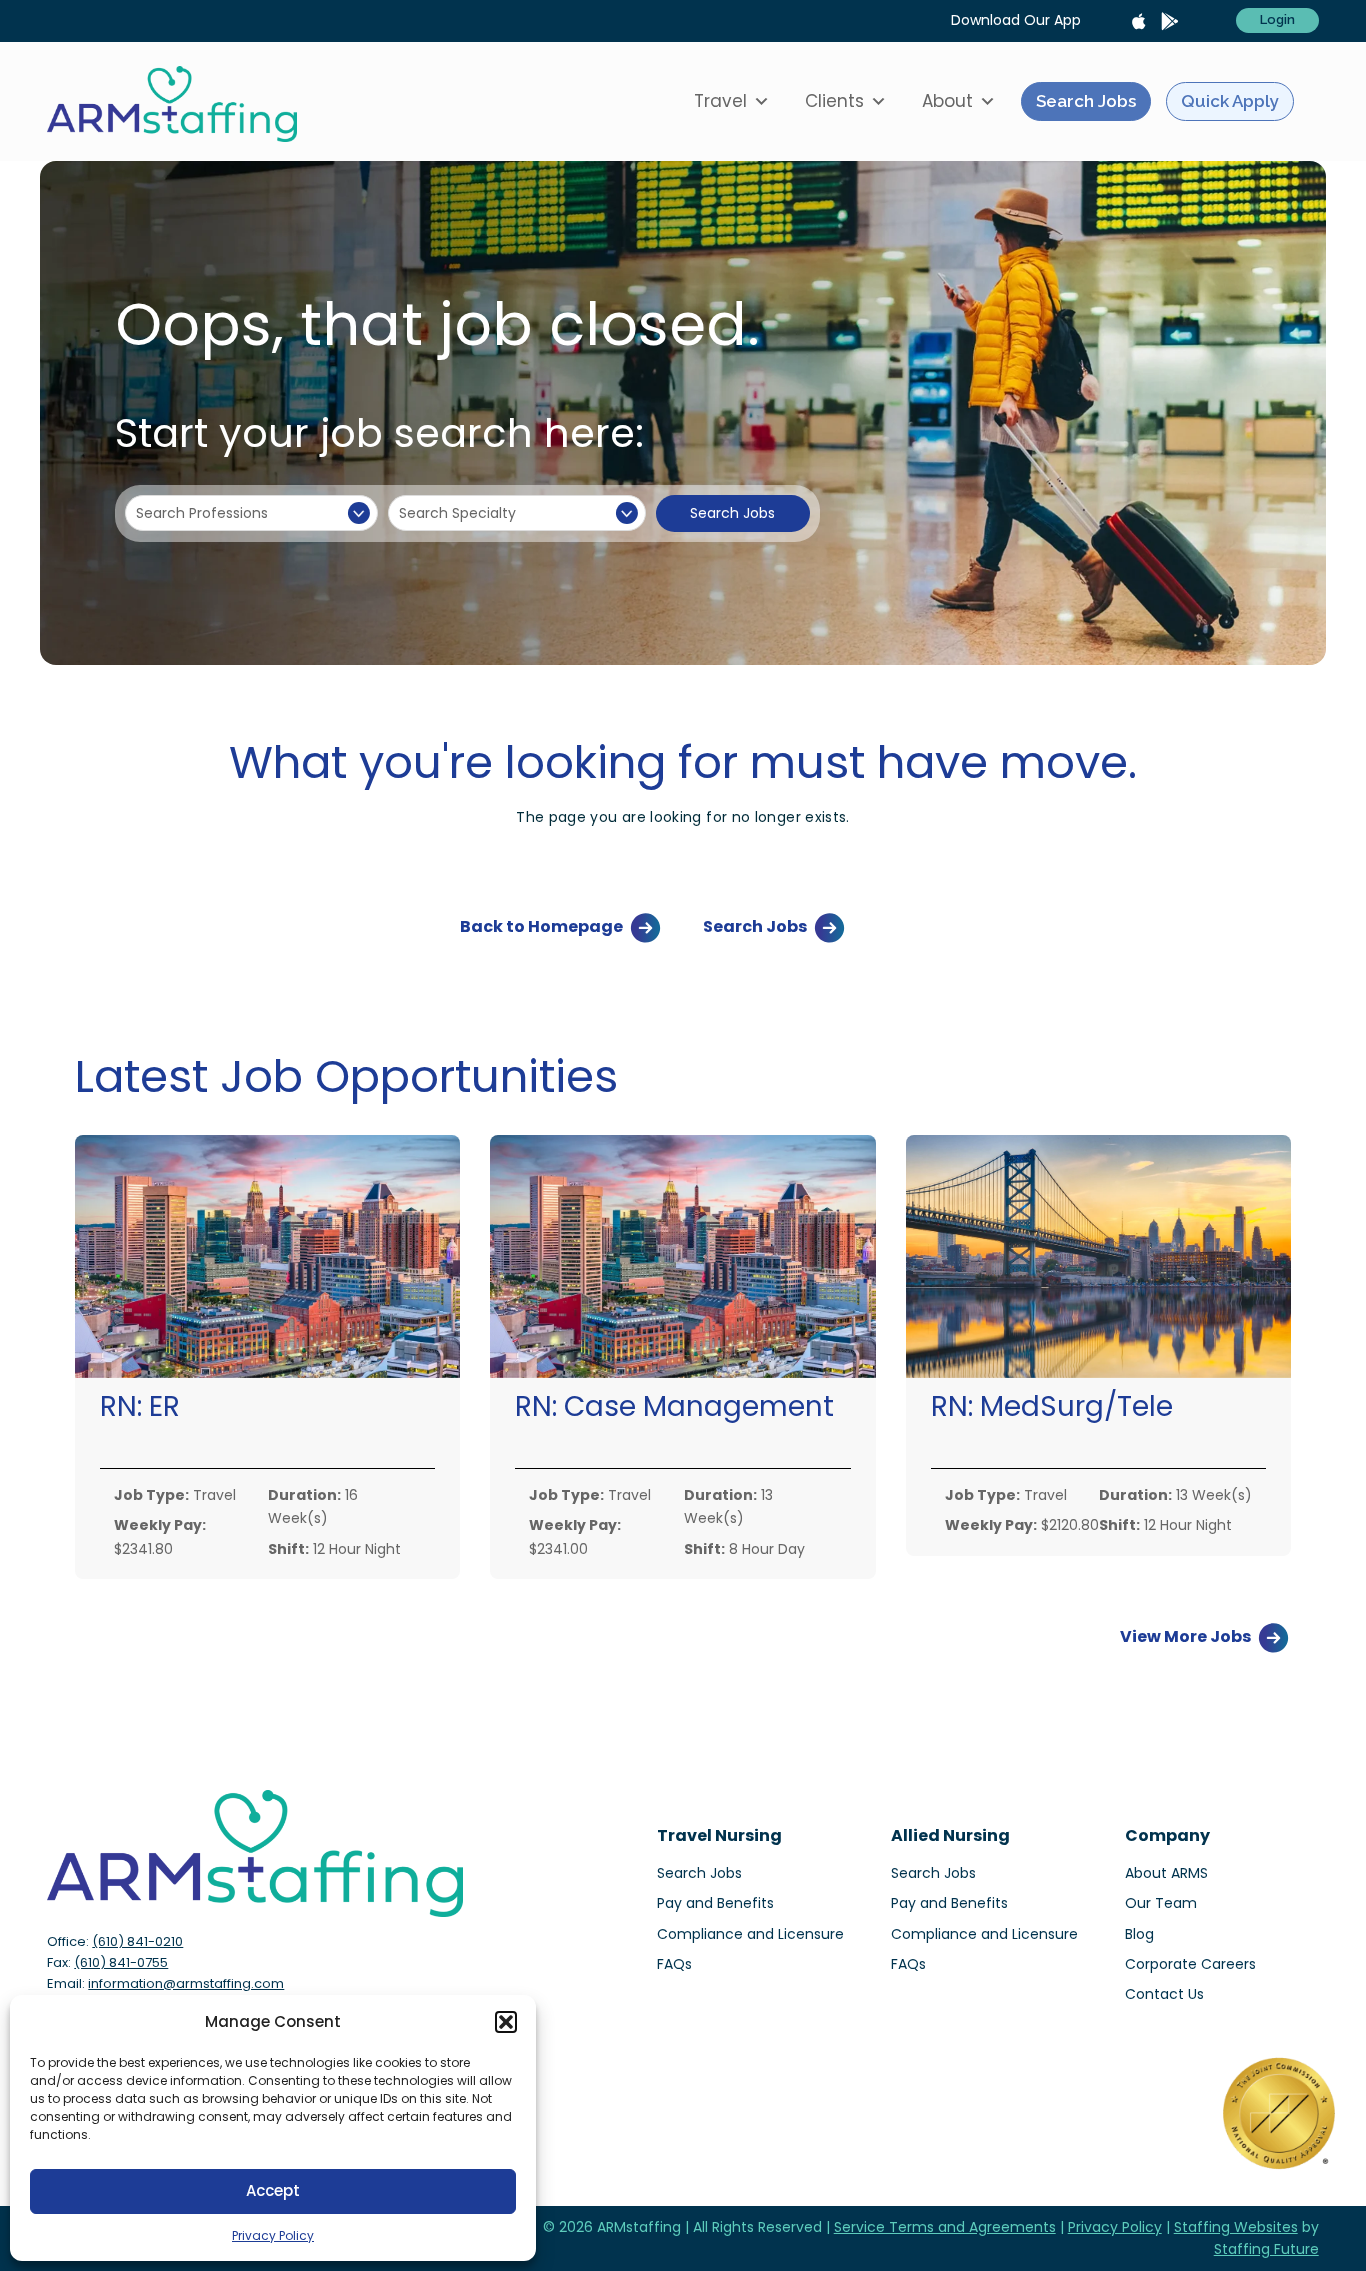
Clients (834, 101)
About (947, 101)
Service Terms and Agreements (945, 2227)
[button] (506, 2022)
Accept (273, 2190)
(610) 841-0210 (137, 1941)
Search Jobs (1086, 101)
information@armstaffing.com (186, 1983)
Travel (720, 101)
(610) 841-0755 (121, 1962)
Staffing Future (1266, 2249)
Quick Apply (1230, 101)
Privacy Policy (273, 2235)
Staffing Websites (1236, 2227)
